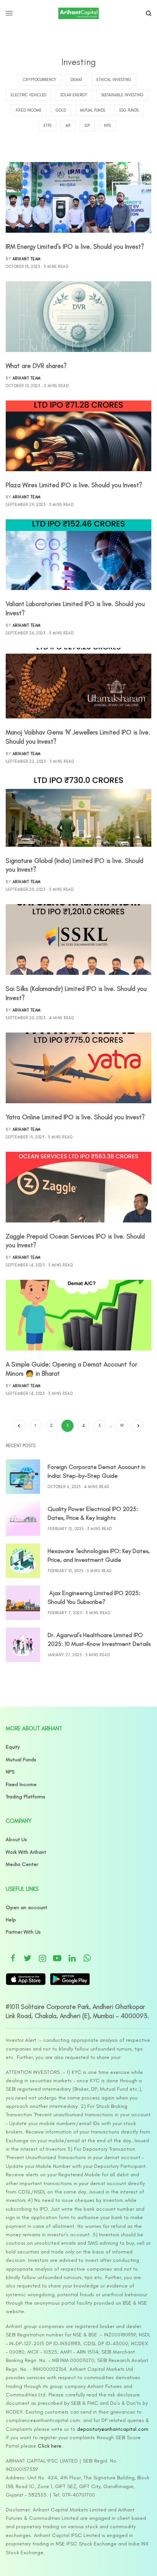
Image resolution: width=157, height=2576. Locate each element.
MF (68, 126)
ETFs (47, 126)
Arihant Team (27, 259)
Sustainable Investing (123, 95)
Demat (76, 80)
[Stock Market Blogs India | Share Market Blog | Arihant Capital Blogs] (78, 13)
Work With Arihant (26, 1852)
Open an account (26, 1907)
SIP (87, 126)
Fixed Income (29, 110)
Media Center (22, 1864)
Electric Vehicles (28, 95)
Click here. (50, 2446)
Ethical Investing (114, 80)
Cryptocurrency (40, 80)
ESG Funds (129, 110)
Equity (13, 1747)
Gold (61, 110)
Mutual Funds (93, 110)
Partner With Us (23, 1932)
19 (122, 1426)
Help (11, 1920)
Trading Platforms (26, 1797)
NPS (107, 126)
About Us (16, 1839)
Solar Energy (74, 95)
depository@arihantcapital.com (113, 2429)
